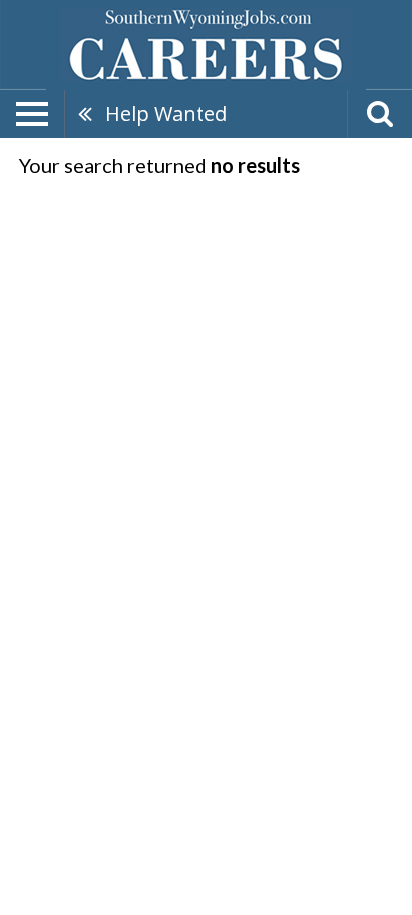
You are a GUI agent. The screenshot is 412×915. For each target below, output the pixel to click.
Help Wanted (166, 113)
